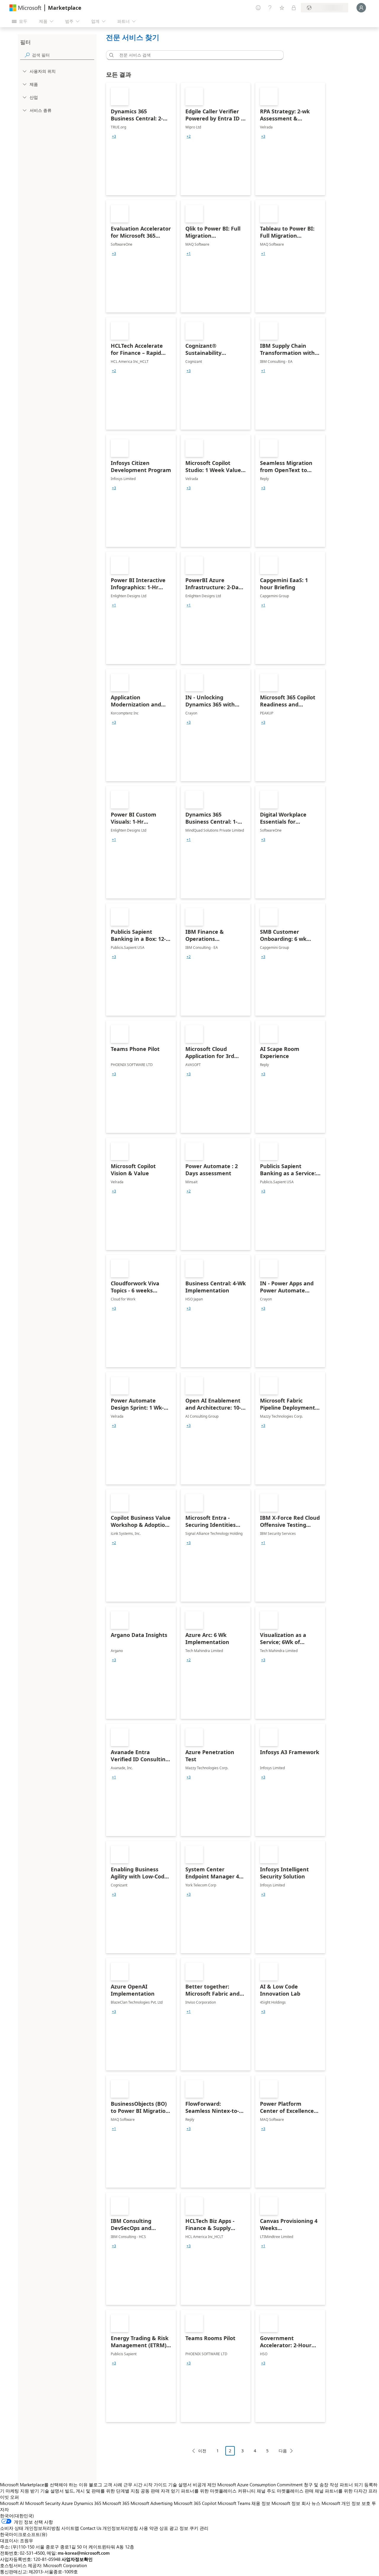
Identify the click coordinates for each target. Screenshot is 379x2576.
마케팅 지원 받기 (22, 2491)
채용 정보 (261, 2503)
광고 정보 (179, 2528)
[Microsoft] (25, 8)
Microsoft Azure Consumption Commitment (261, 2485)
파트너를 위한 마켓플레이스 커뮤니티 (218, 2491)
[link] (141, 139)
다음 (283, 2451)
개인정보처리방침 (120, 2528)
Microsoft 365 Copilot (195, 2503)
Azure (67, 2503)
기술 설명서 (180, 2485)
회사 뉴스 (311, 2503)
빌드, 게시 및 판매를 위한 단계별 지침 (102, 2491)
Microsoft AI (12, 2503)
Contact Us (91, 2528)
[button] (110, 55)
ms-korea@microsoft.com (84, 2553)
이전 (202, 2451)
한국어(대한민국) (17, 2516)
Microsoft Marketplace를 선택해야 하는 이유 (44, 2485)
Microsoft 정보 (286, 2503)
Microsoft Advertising (152, 2503)
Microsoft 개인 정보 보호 (346, 2503)
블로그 (95, 2485)
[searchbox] (63, 55)
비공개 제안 (204, 2485)
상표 (164, 2528)
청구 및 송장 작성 (321, 2485)
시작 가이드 (155, 2485)
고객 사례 (113, 2485)
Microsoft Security (43, 2503)
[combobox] (197, 55)
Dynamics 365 (88, 2503)
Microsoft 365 (116, 2503)
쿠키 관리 (199, 2528)
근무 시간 (133, 2485)
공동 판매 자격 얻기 (160, 2491)
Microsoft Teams (234, 2503)
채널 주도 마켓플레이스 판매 (285, 2491)
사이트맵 (70, 2528)
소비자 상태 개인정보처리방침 (30, 2528)
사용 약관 (149, 2528)
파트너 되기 (351, 2485)
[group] (114, 136)
